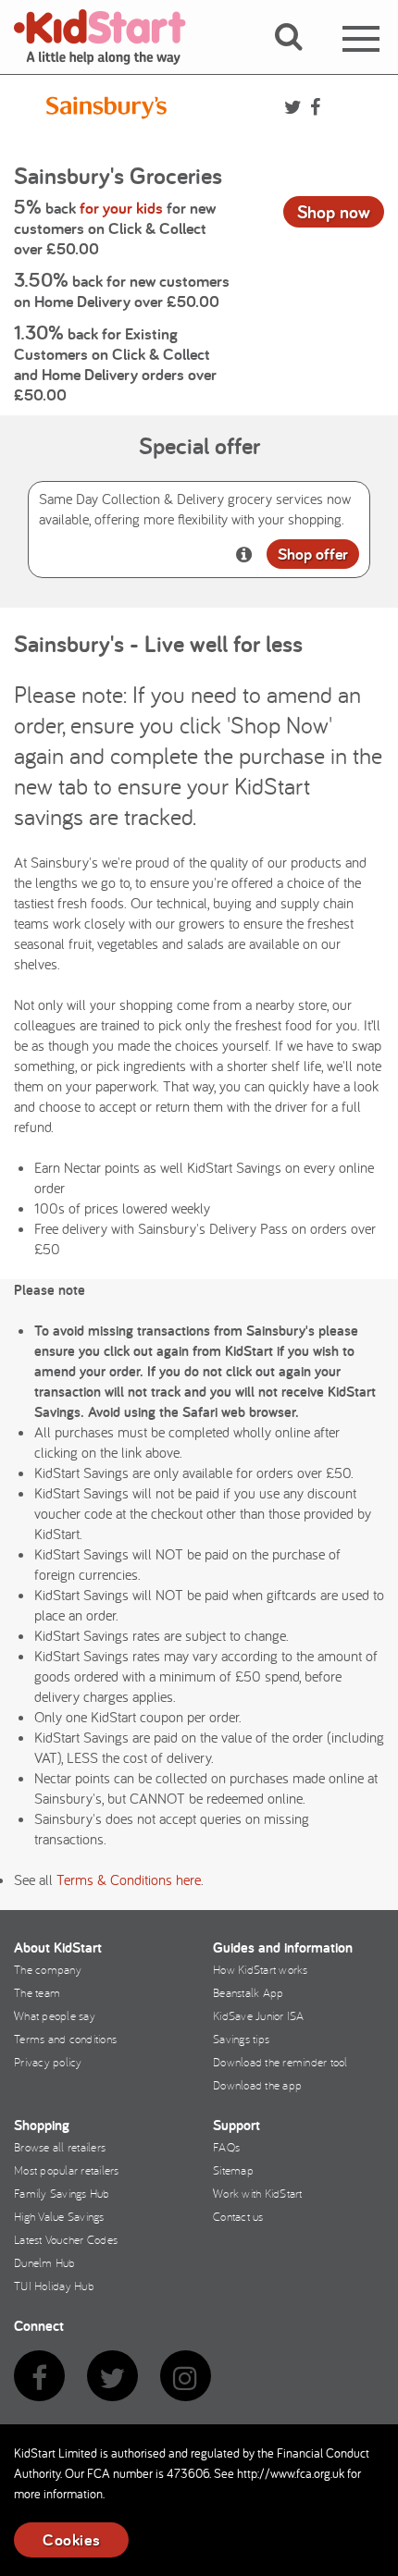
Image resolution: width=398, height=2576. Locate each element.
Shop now (334, 212)
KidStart (111, 37)
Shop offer (313, 554)
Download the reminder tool (280, 2062)
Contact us (238, 2216)
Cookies (71, 2539)
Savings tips (241, 2039)
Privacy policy (48, 2062)
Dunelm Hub (45, 2262)
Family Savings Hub (62, 2193)
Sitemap (233, 2170)
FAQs (226, 2147)
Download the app (257, 2085)
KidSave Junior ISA (259, 2015)
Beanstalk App (248, 1992)
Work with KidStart (258, 2193)
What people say (55, 2015)
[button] (299, 58)
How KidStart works (261, 1969)
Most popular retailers (67, 2170)
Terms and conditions (65, 2039)
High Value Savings (59, 2216)
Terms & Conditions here (129, 1880)
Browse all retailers (60, 2147)
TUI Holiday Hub (54, 2286)
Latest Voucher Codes (66, 2239)
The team (37, 1992)
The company (48, 1969)
